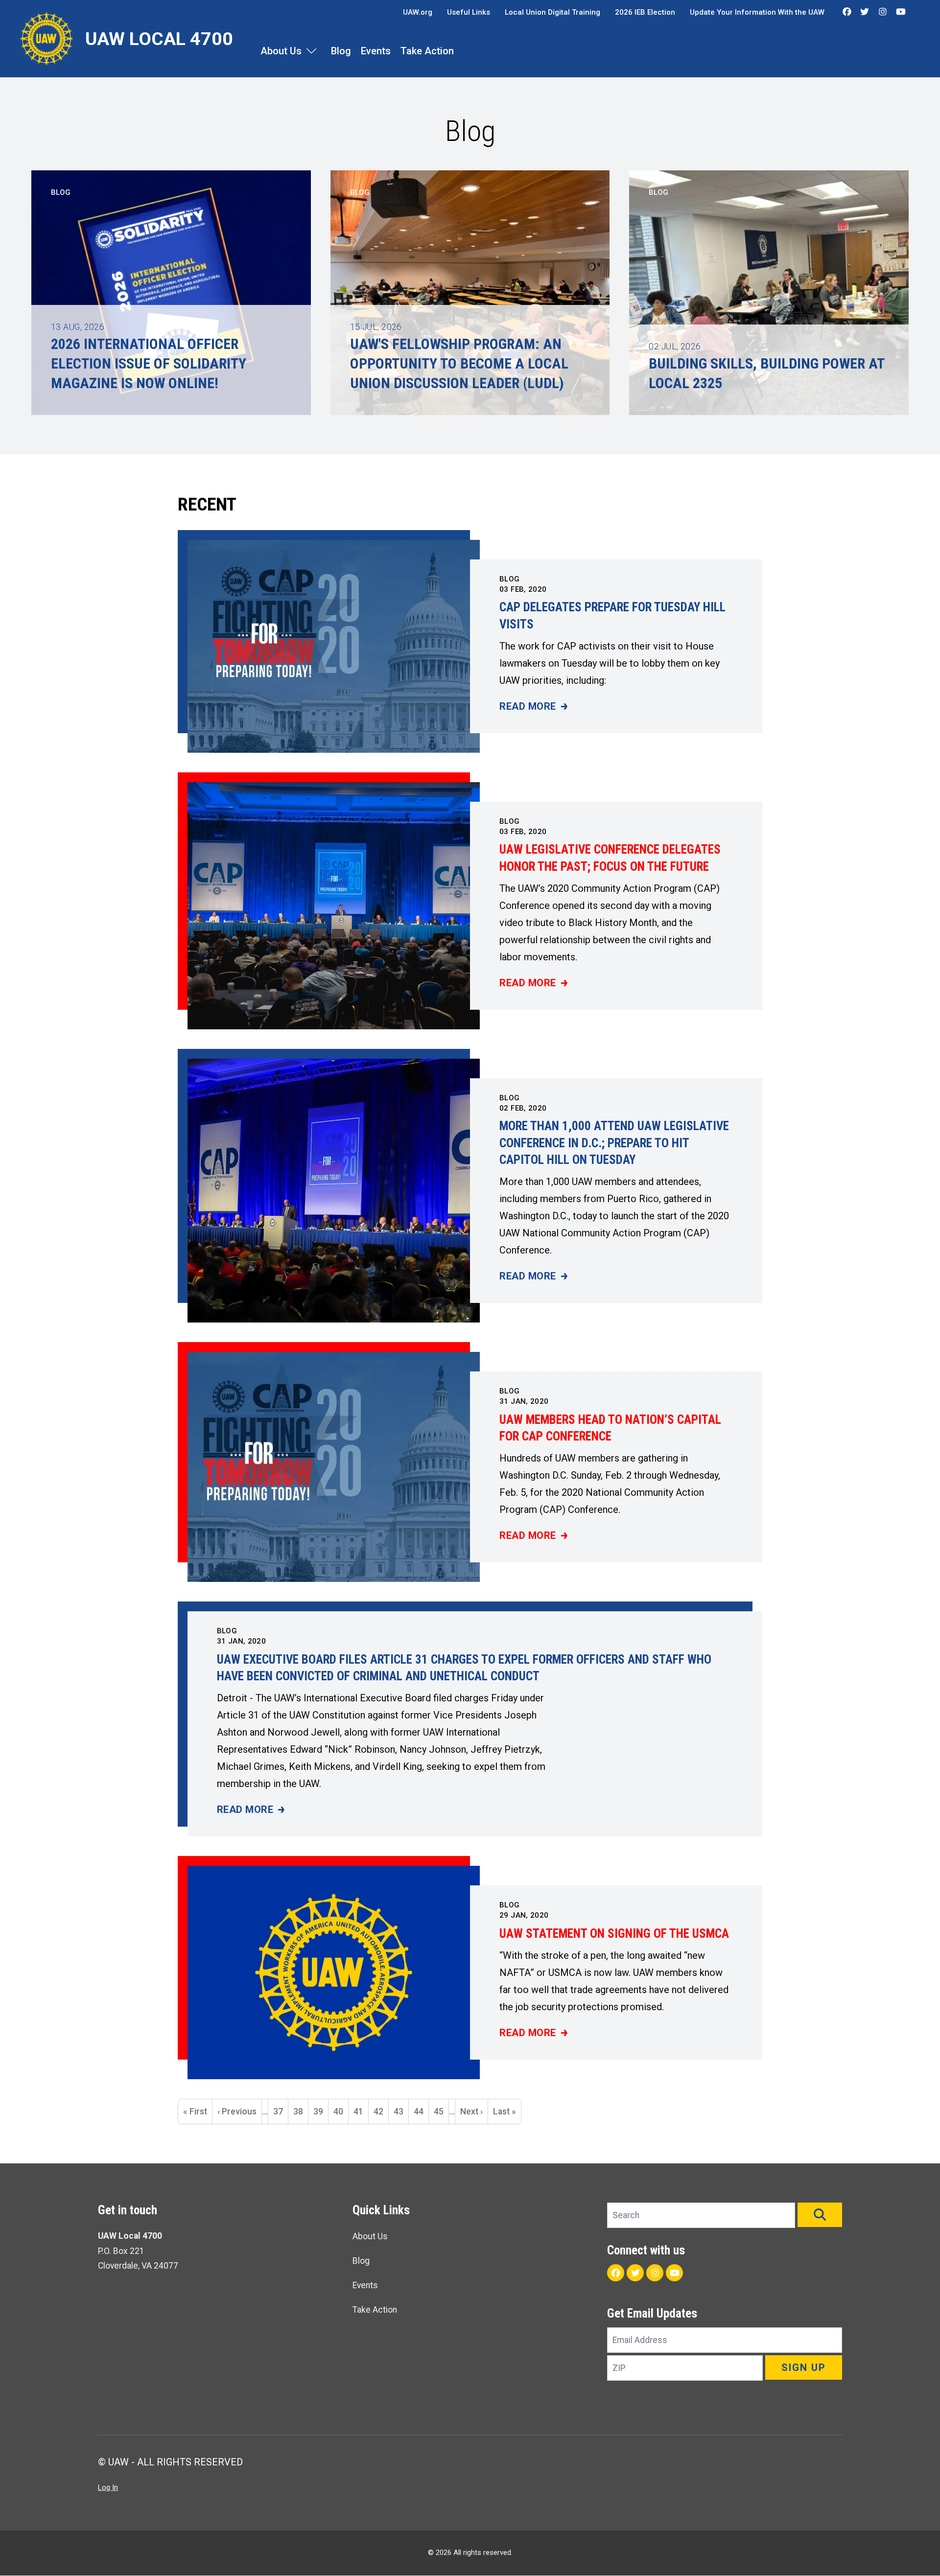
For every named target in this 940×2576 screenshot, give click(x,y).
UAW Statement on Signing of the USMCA (614, 1934)
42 (381, 2112)
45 (441, 2112)
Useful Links (469, 12)
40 (341, 2112)
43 (401, 2112)
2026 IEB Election (645, 12)
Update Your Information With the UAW (757, 12)
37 (281, 2112)
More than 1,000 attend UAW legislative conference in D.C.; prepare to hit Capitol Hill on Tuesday (614, 1143)
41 (361, 2115)
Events (376, 51)
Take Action (427, 51)
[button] (820, 2215)
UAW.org (418, 12)
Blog (341, 51)
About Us (281, 51)
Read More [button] (533, 707)
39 (321, 2112)
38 (301, 2112)
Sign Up (804, 2367)
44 (421, 2112)
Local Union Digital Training (552, 12)
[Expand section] (311, 51)
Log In (108, 2487)
